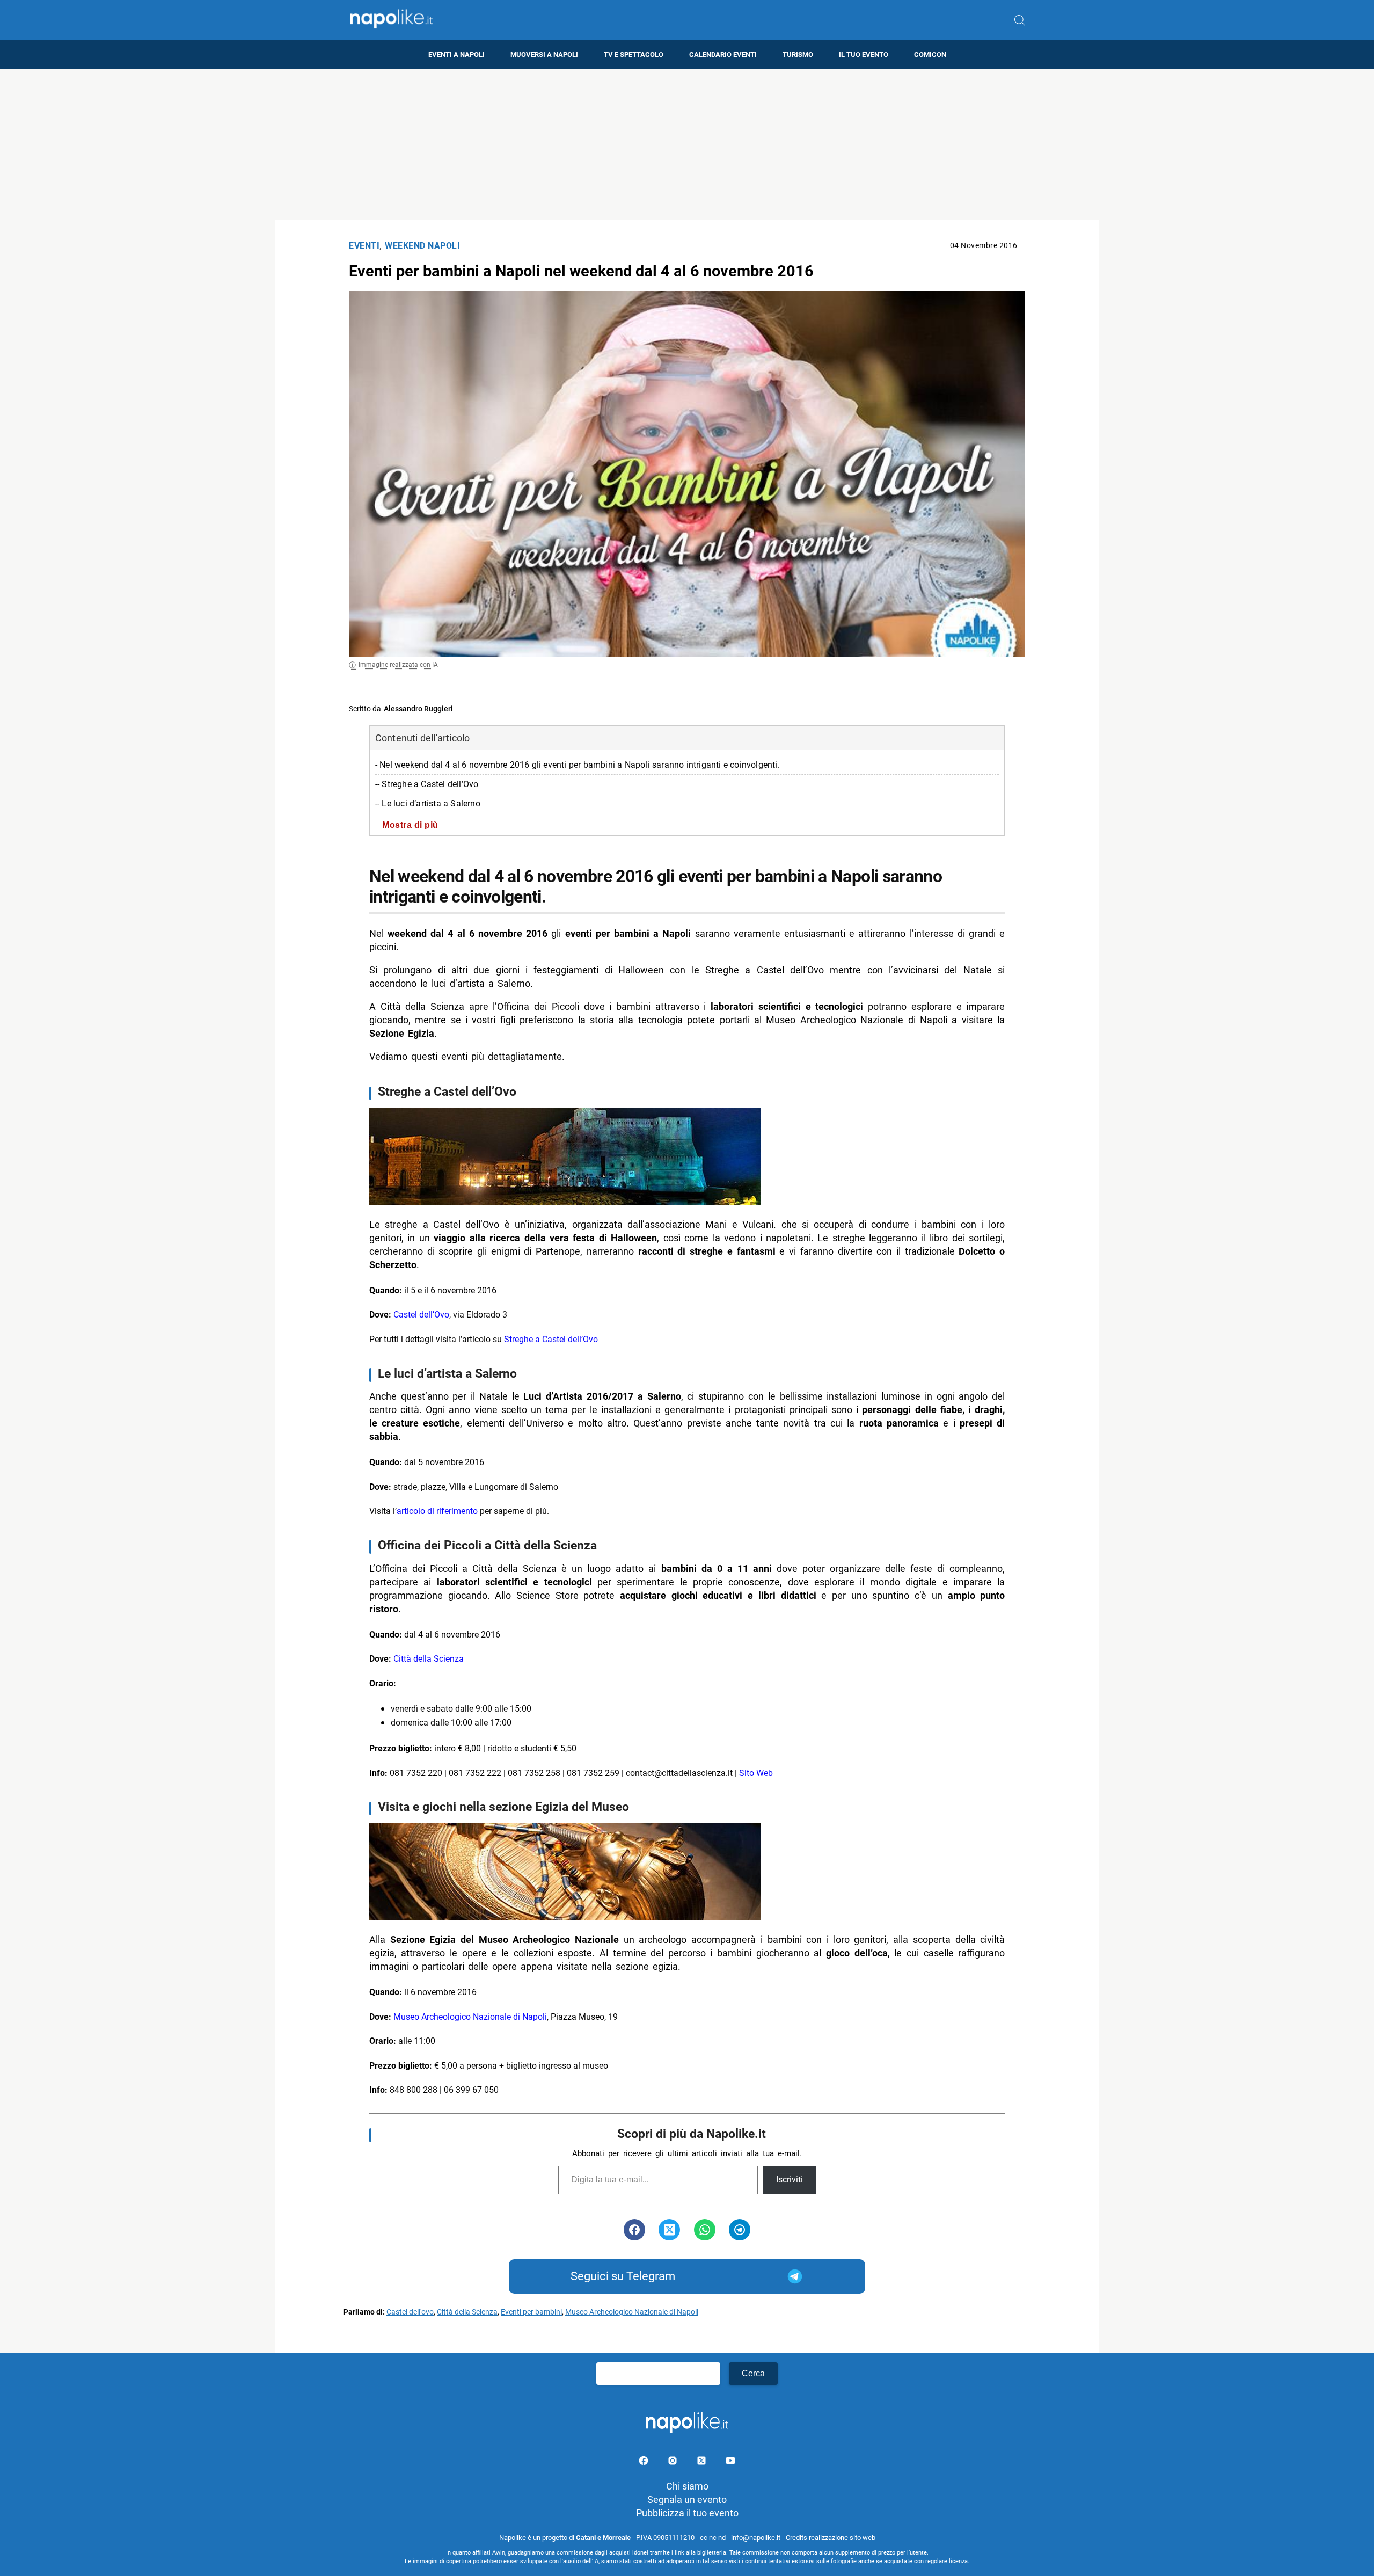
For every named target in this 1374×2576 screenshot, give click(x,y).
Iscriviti (790, 2180)
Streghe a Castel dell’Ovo (551, 1339)
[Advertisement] (687, 144)
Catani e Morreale (604, 2538)
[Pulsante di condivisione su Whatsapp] (705, 2230)
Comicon (930, 54)
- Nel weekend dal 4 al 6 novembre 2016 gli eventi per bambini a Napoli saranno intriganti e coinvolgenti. (578, 765)
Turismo (798, 54)
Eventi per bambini (531, 2312)
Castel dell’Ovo (421, 1315)
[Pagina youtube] (730, 2462)
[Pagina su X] (703, 2462)
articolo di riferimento (437, 1511)
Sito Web (756, 1773)
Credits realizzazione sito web (831, 2538)
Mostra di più (410, 825)
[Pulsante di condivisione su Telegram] (740, 2230)
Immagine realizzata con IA (398, 665)
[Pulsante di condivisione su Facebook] (634, 2230)
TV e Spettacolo (634, 54)
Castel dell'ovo (410, 2312)
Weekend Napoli (422, 246)
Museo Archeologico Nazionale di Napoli (470, 2017)
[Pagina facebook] (645, 2462)
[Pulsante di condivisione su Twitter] (669, 2230)
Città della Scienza (429, 1659)
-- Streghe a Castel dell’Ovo (427, 784)
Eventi (364, 246)
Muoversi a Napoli (544, 54)
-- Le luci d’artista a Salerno (428, 803)
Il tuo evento (864, 54)
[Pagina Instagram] (674, 2462)
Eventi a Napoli (456, 54)
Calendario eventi (723, 54)
